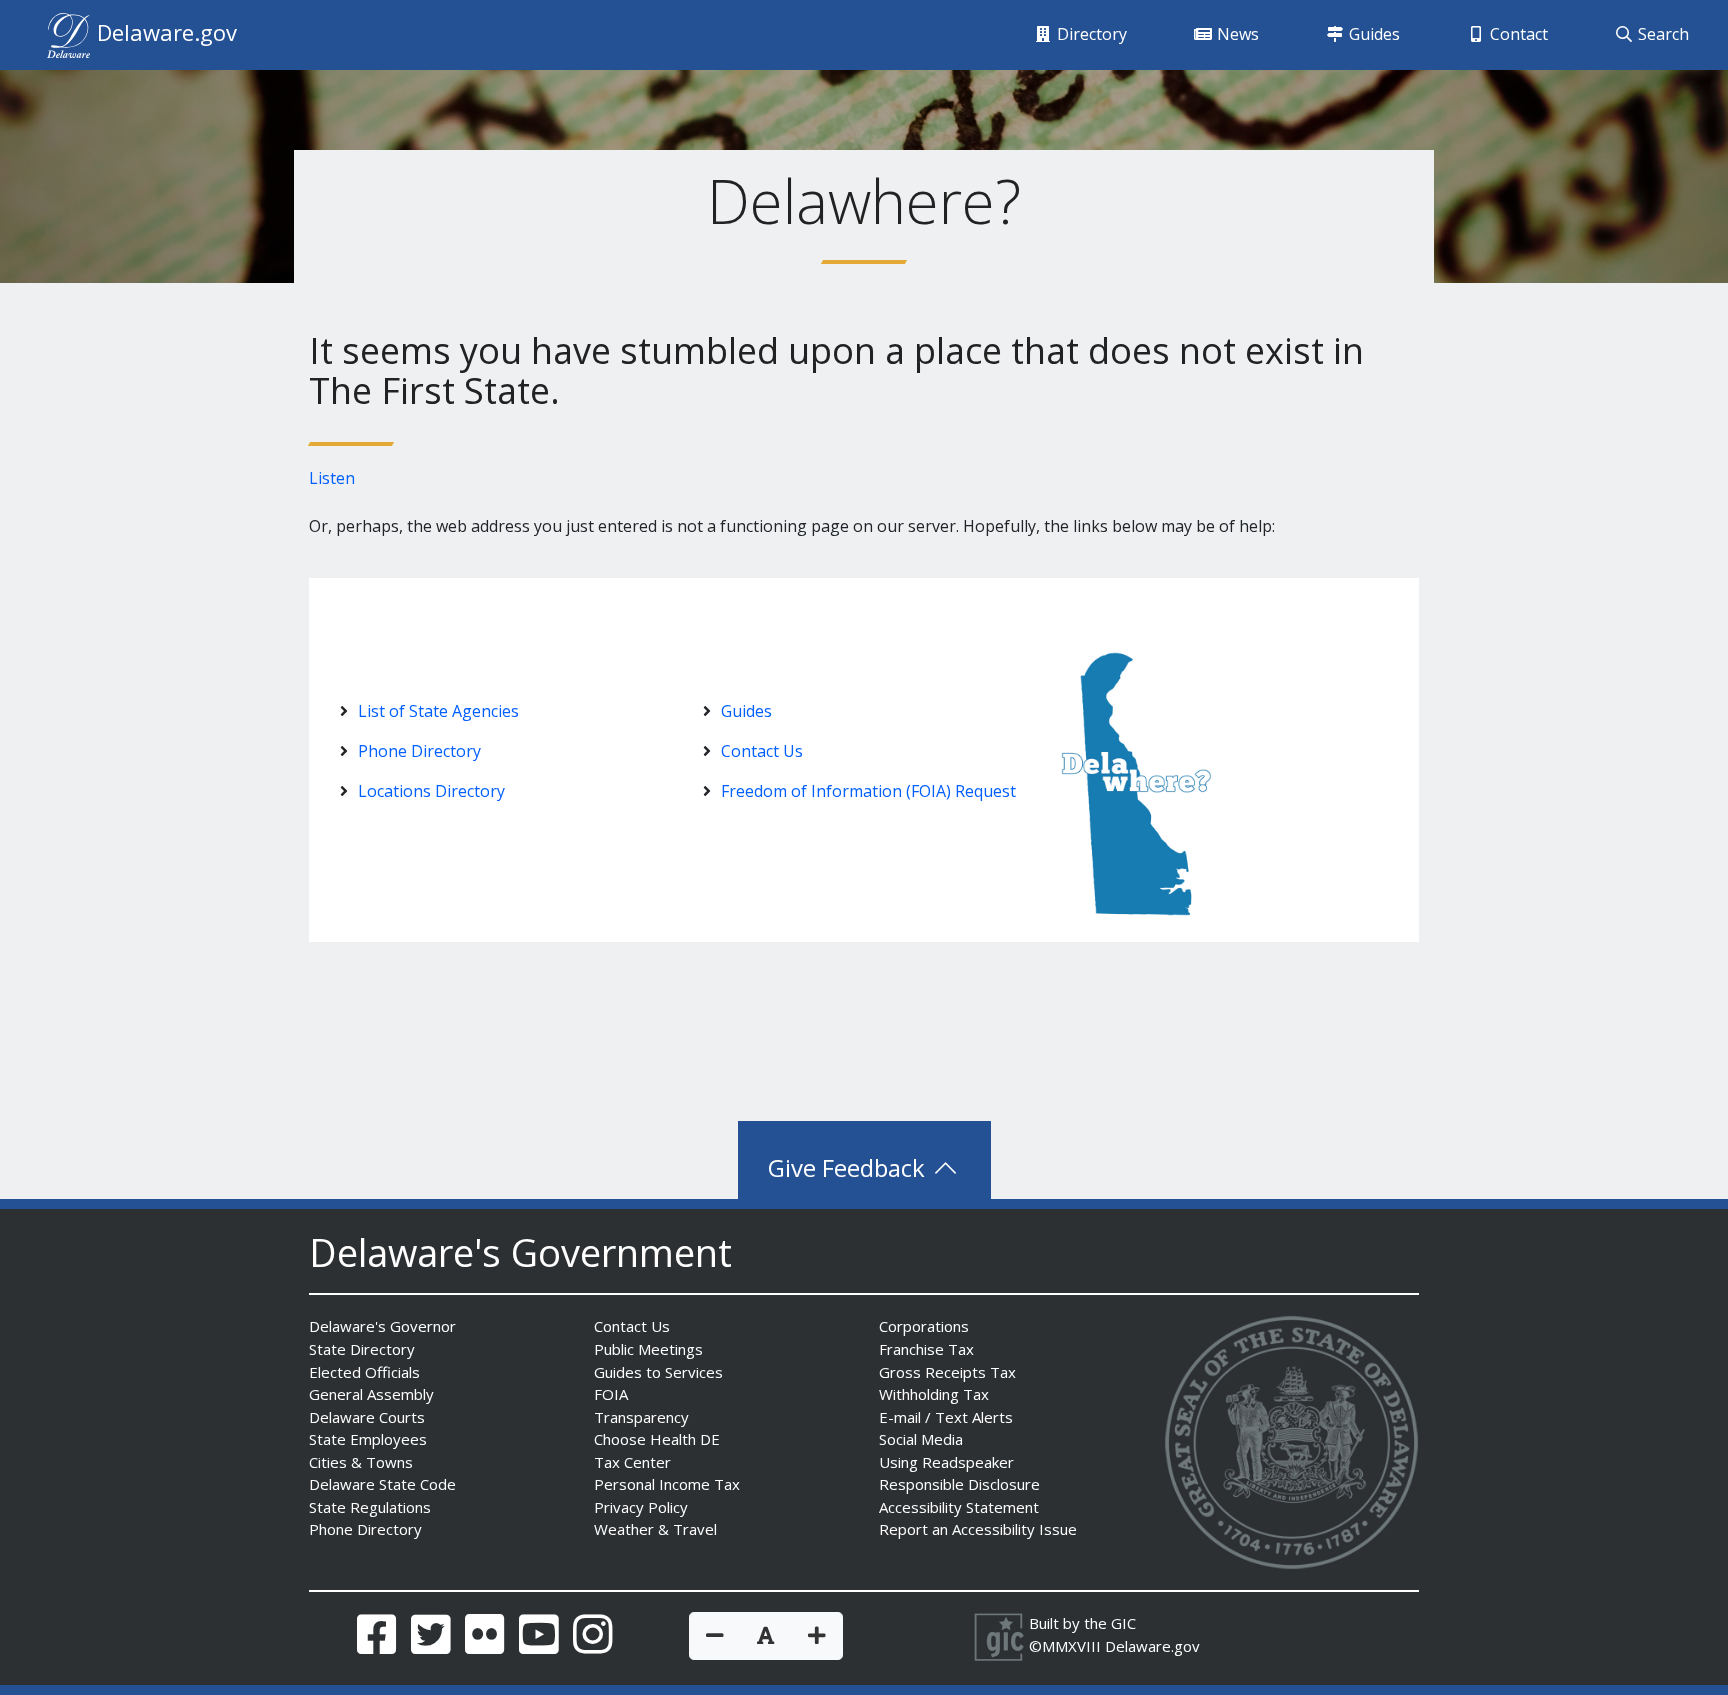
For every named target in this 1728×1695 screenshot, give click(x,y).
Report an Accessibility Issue (978, 1529)
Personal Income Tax (667, 1484)
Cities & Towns (361, 1462)
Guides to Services (658, 1372)
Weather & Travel (655, 1529)
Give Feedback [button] (849, 1167)
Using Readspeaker (946, 1462)
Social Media (921, 1439)
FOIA (611, 1394)
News (1236, 34)
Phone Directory (419, 751)
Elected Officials (364, 1372)
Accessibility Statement (959, 1507)
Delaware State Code (382, 1484)
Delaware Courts (367, 1417)
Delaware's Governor (382, 1326)
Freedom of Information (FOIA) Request (868, 791)
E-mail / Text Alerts (946, 1417)
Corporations (924, 1326)
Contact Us (762, 751)
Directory (1090, 34)
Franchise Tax (926, 1349)
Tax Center (632, 1462)
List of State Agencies (438, 711)
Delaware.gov (1152, 1646)
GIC (1123, 1623)
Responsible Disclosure (959, 1484)
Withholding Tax (934, 1394)
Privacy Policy (641, 1507)
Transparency (641, 1417)
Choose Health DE (657, 1439)
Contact (1517, 34)
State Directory (362, 1349)
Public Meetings (648, 1349)
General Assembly (371, 1394)
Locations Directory (431, 791)
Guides (1372, 34)
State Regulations (370, 1507)
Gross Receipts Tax (947, 1372)
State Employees (368, 1439)
